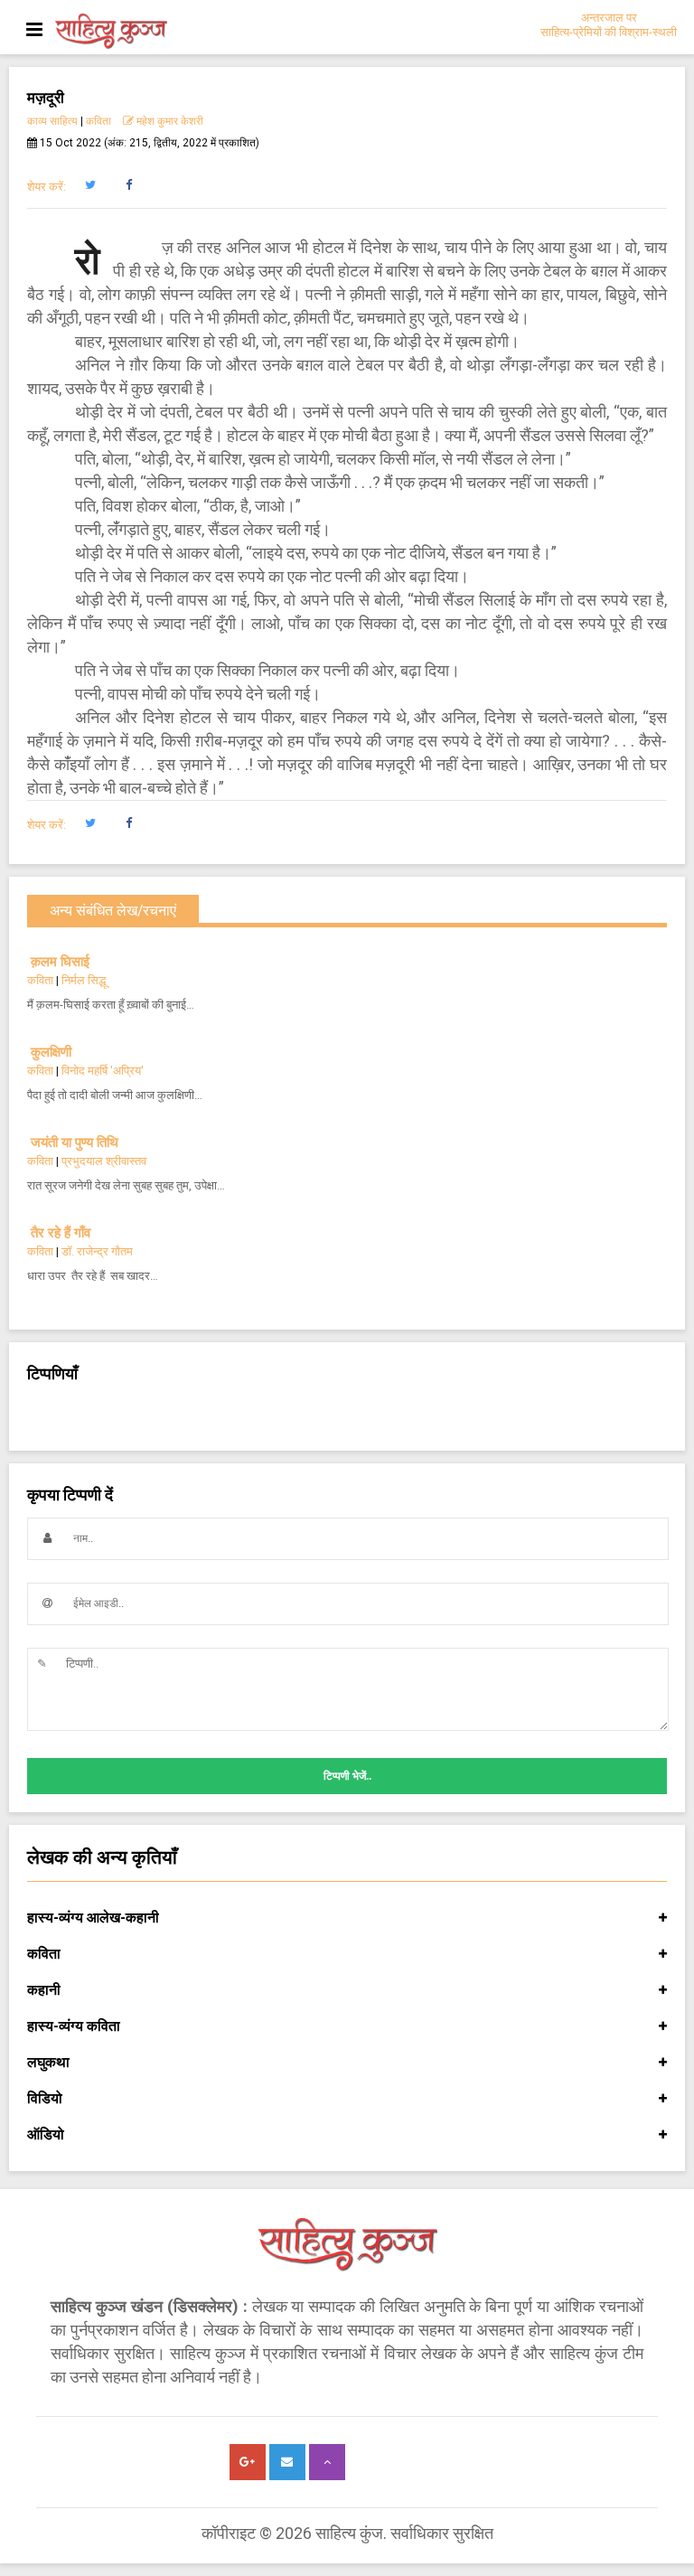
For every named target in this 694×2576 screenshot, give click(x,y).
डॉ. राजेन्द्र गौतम (97, 1251)
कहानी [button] (44, 1990)
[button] (90, 185)
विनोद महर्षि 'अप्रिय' (103, 1071)
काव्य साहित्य (52, 121)
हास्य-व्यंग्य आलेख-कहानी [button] (93, 1918)
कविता (98, 121)
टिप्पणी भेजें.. (347, 1776)
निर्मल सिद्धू (84, 980)
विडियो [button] (45, 2098)
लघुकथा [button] (48, 2062)
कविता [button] (44, 1954)
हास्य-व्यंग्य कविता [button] (74, 2026)
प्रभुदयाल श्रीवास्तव (104, 1161)
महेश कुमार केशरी (170, 121)
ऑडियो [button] (46, 2134)
